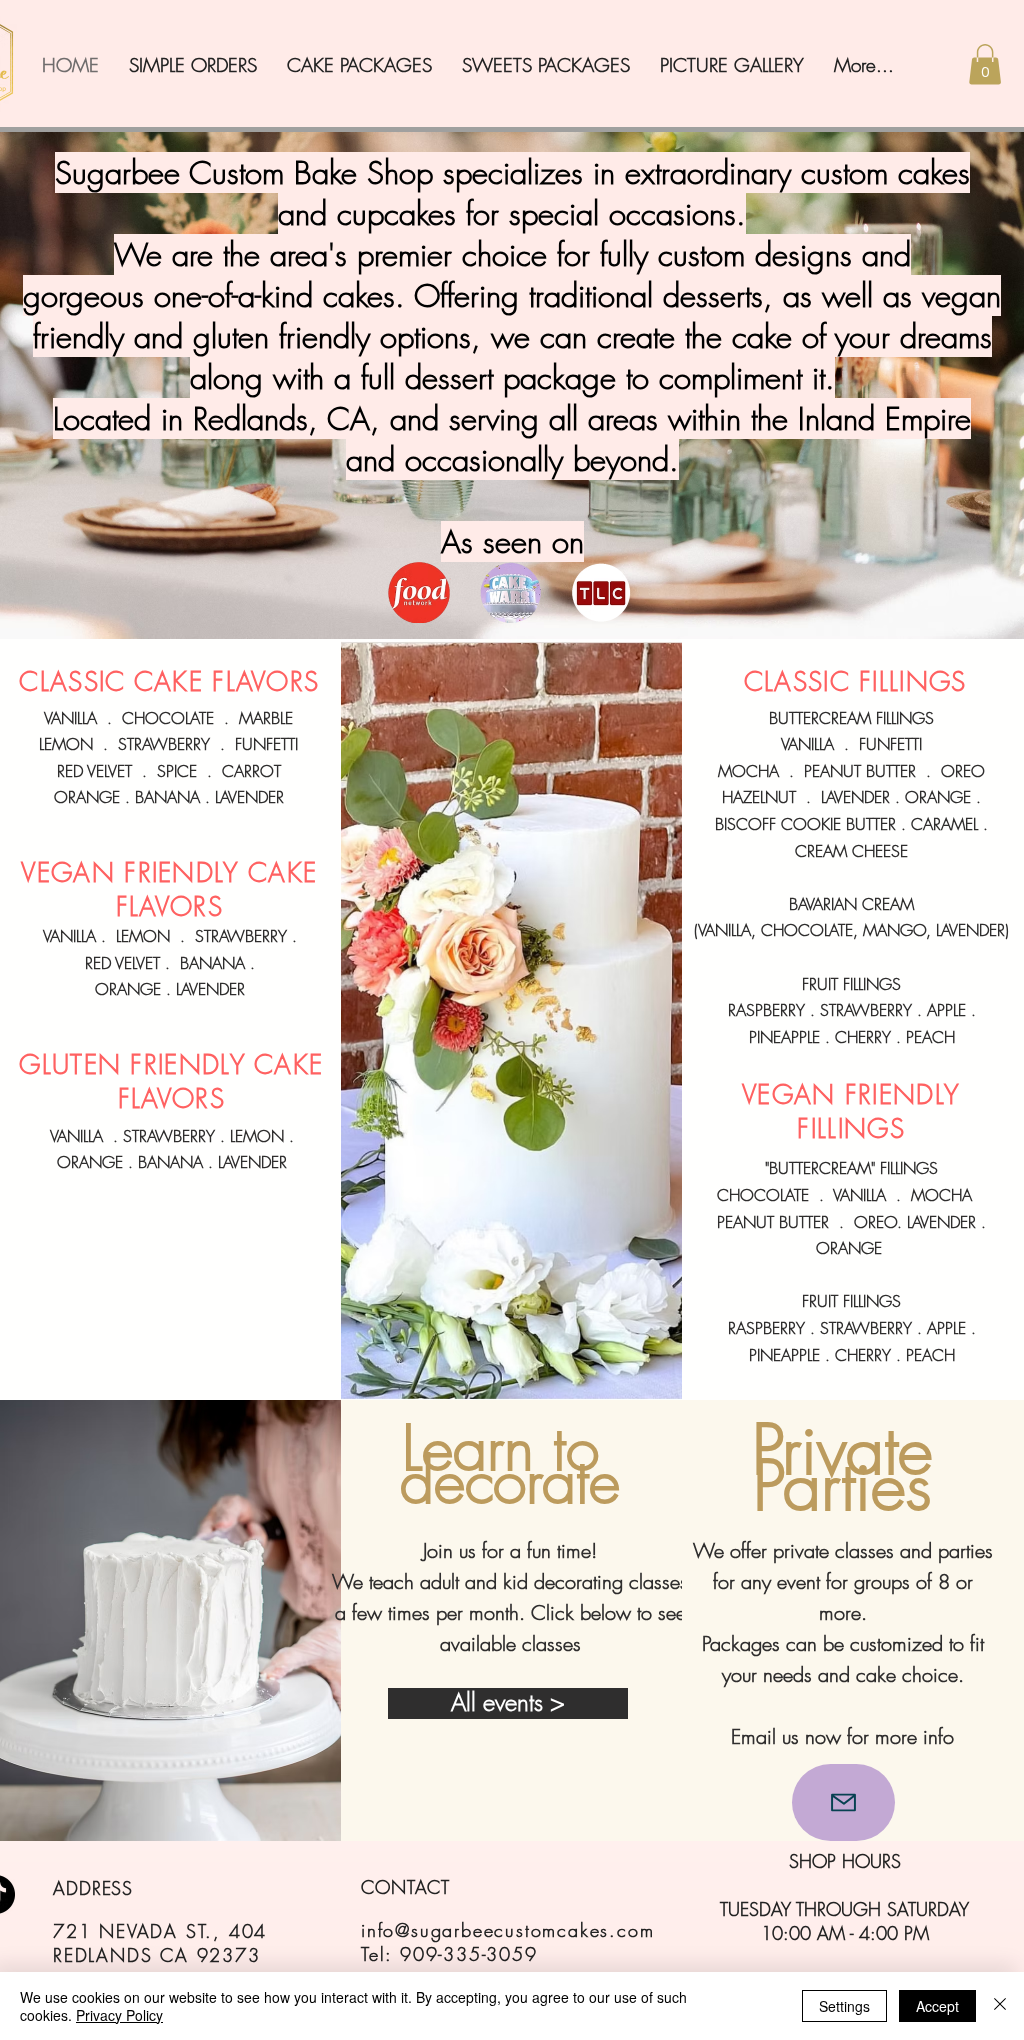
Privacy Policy (119, 2015)
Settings (844, 2006)
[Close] (1000, 2006)
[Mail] (843, 1802)
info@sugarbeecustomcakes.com (507, 1930)
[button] (985, 64)
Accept (937, 2006)
